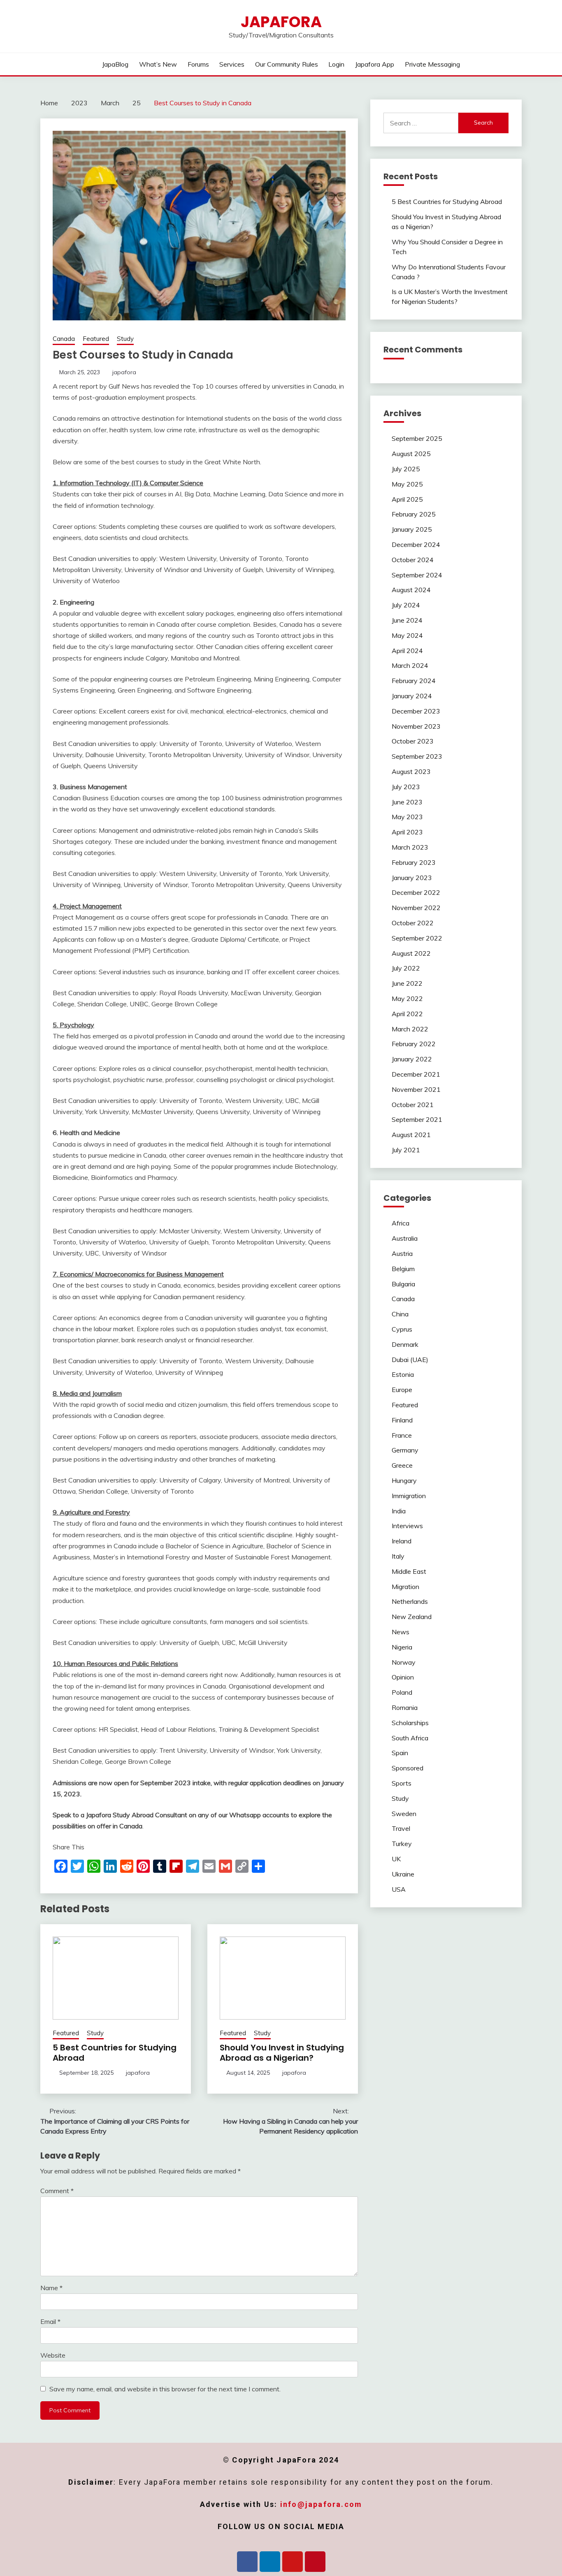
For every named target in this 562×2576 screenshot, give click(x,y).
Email (50, 2321)
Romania (405, 1707)
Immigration (409, 1496)
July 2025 (406, 469)
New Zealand (412, 1617)
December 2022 (416, 892)
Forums (198, 64)
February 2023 (414, 862)
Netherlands (410, 1601)
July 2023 (406, 787)
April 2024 (407, 651)
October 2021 (413, 1105)
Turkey (402, 1844)
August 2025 (411, 454)
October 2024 (413, 560)
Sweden (404, 1814)
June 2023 (407, 802)
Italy (398, 1556)
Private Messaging (432, 64)
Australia (405, 1238)
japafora (124, 372)
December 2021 (416, 1074)
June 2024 (407, 620)
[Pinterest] (315, 2562)
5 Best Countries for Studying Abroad (115, 2053)
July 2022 (406, 968)
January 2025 (412, 529)
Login (336, 64)
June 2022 (407, 983)
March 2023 (410, 847)
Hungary (404, 1480)
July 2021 (406, 1150)
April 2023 (407, 832)
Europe (402, 1390)
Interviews (407, 1526)
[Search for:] (421, 123)
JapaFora (281, 22)
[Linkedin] (270, 2562)
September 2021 (417, 1119)
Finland (402, 1420)
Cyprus (402, 1329)
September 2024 (417, 575)
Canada (64, 339)
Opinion (403, 1677)
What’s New (158, 64)
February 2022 (414, 1044)
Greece (402, 1465)
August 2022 (411, 953)
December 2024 (416, 544)
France (402, 1435)
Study (125, 339)
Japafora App (375, 64)
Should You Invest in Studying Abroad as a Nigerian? (282, 2053)
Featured (96, 339)
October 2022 (413, 923)
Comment (57, 2191)
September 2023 (417, 756)
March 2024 (410, 665)
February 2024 (414, 681)
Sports (402, 1783)
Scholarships (410, 1723)
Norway (404, 1662)
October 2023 (413, 741)
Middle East (409, 1571)
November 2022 (416, 908)
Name (51, 2288)
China (400, 1314)
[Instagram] (293, 2562)
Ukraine (403, 1874)
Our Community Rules (287, 64)
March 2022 (410, 1029)
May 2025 (407, 484)
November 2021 (416, 1089)
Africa (401, 1223)
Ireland (402, 1541)
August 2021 (411, 1135)
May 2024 (407, 635)
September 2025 (417, 438)
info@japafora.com (321, 2504)
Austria (402, 1253)
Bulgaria (403, 1284)
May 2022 (407, 998)
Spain (400, 1753)
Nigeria (402, 1647)
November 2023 (416, 726)
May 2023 (407, 817)
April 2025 (407, 499)
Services (232, 64)
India (399, 1511)
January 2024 (412, 696)
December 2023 (416, 711)
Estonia (403, 1374)
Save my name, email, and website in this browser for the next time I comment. (165, 2389)
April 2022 (407, 1014)
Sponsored (408, 1768)
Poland (402, 1692)
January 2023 (412, 878)
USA (399, 1889)
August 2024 (411, 590)
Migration (405, 1587)
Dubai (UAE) (410, 1360)
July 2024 (406, 605)
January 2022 (412, 1059)
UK (396, 1859)
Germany (405, 1450)
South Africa (410, 1738)
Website (53, 2355)
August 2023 (411, 771)
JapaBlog (115, 64)
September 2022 (417, 938)
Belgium (403, 1269)
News (401, 1632)
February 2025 (414, 514)
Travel (401, 1828)
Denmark (405, 1344)
